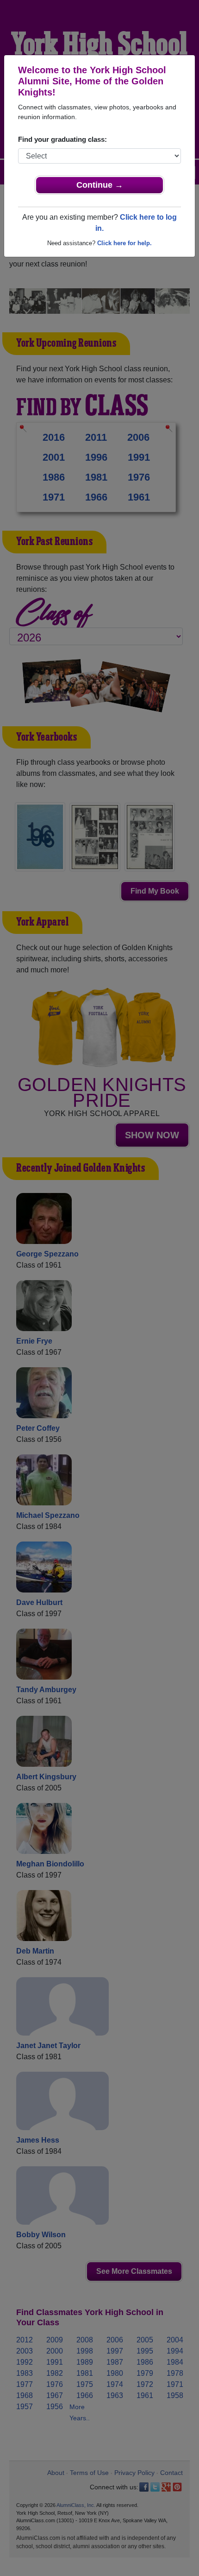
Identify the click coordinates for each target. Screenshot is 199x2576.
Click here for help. (124, 243)
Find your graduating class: (62, 139)
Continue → (100, 185)
